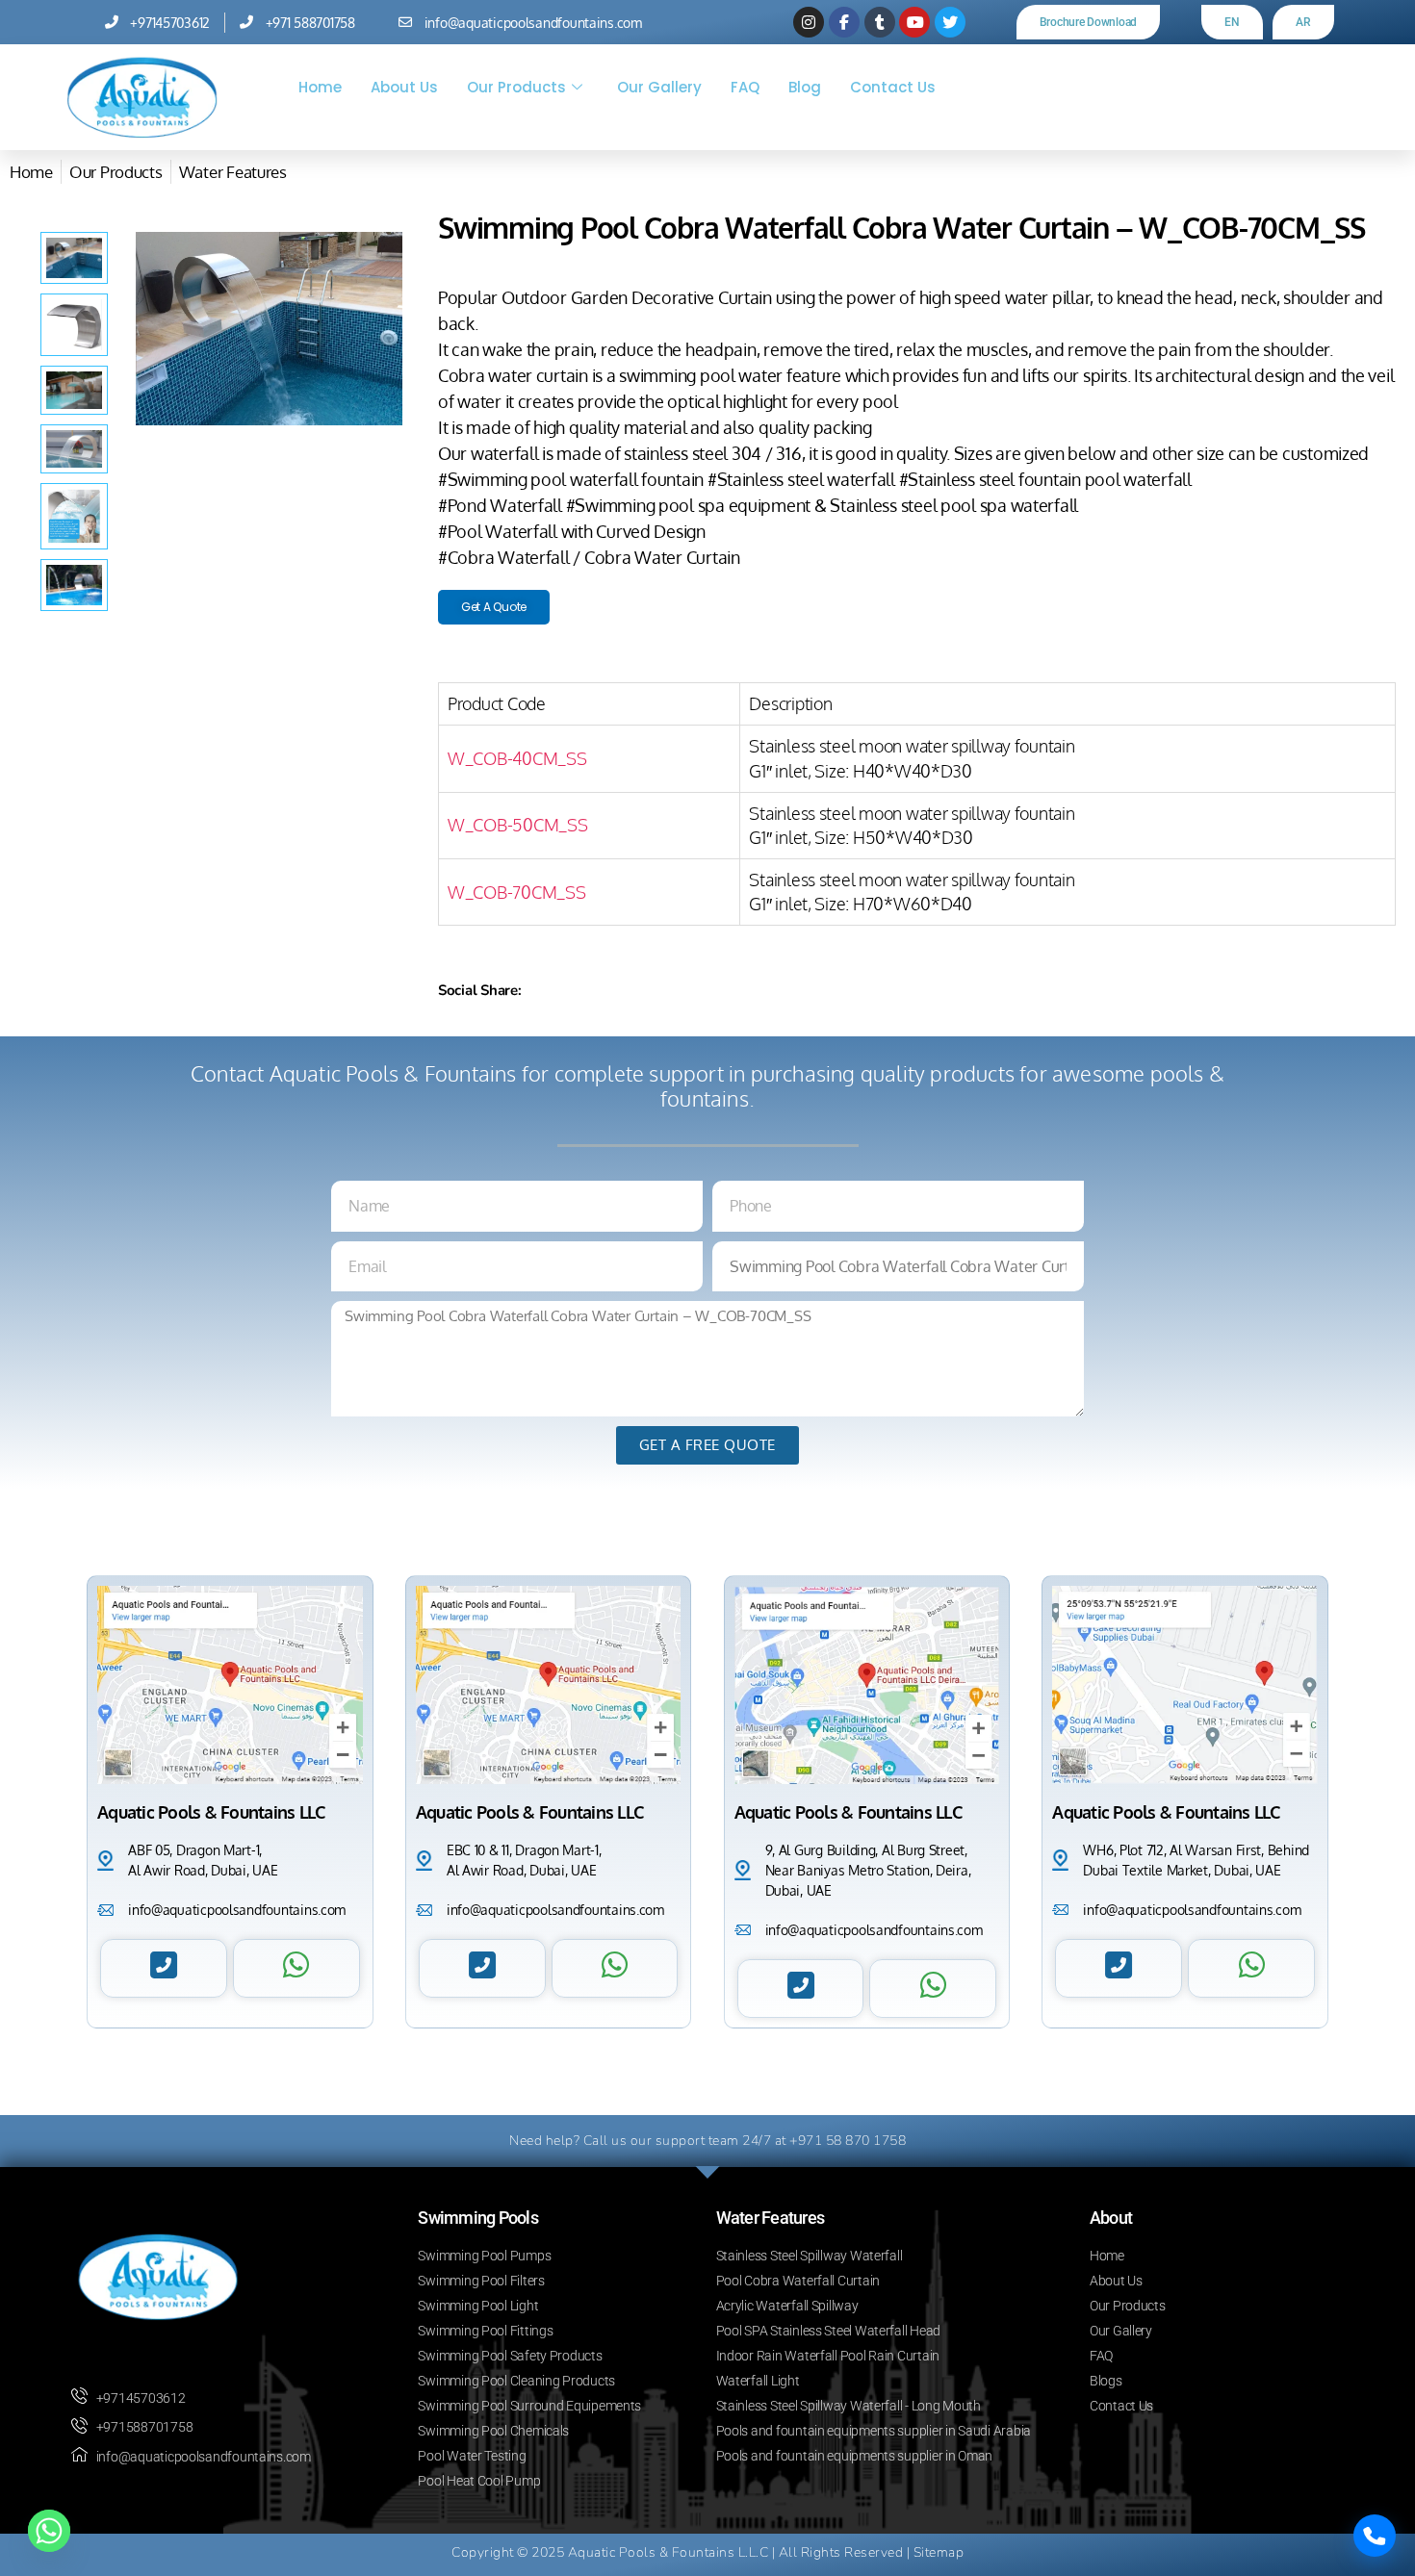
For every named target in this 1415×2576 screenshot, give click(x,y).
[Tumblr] (880, 22)
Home (320, 87)
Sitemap (939, 2552)
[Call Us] (1375, 2536)
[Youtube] (914, 22)
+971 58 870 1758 (848, 2141)
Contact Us (893, 87)
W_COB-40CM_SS (517, 758)
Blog (805, 87)
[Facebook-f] (844, 22)
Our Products (516, 87)
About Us (404, 87)
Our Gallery (659, 87)
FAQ (745, 87)
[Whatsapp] (49, 2531)
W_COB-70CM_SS (517, 892)
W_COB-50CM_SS (518, 825)
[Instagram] (809, 22)
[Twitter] (950, 22)
